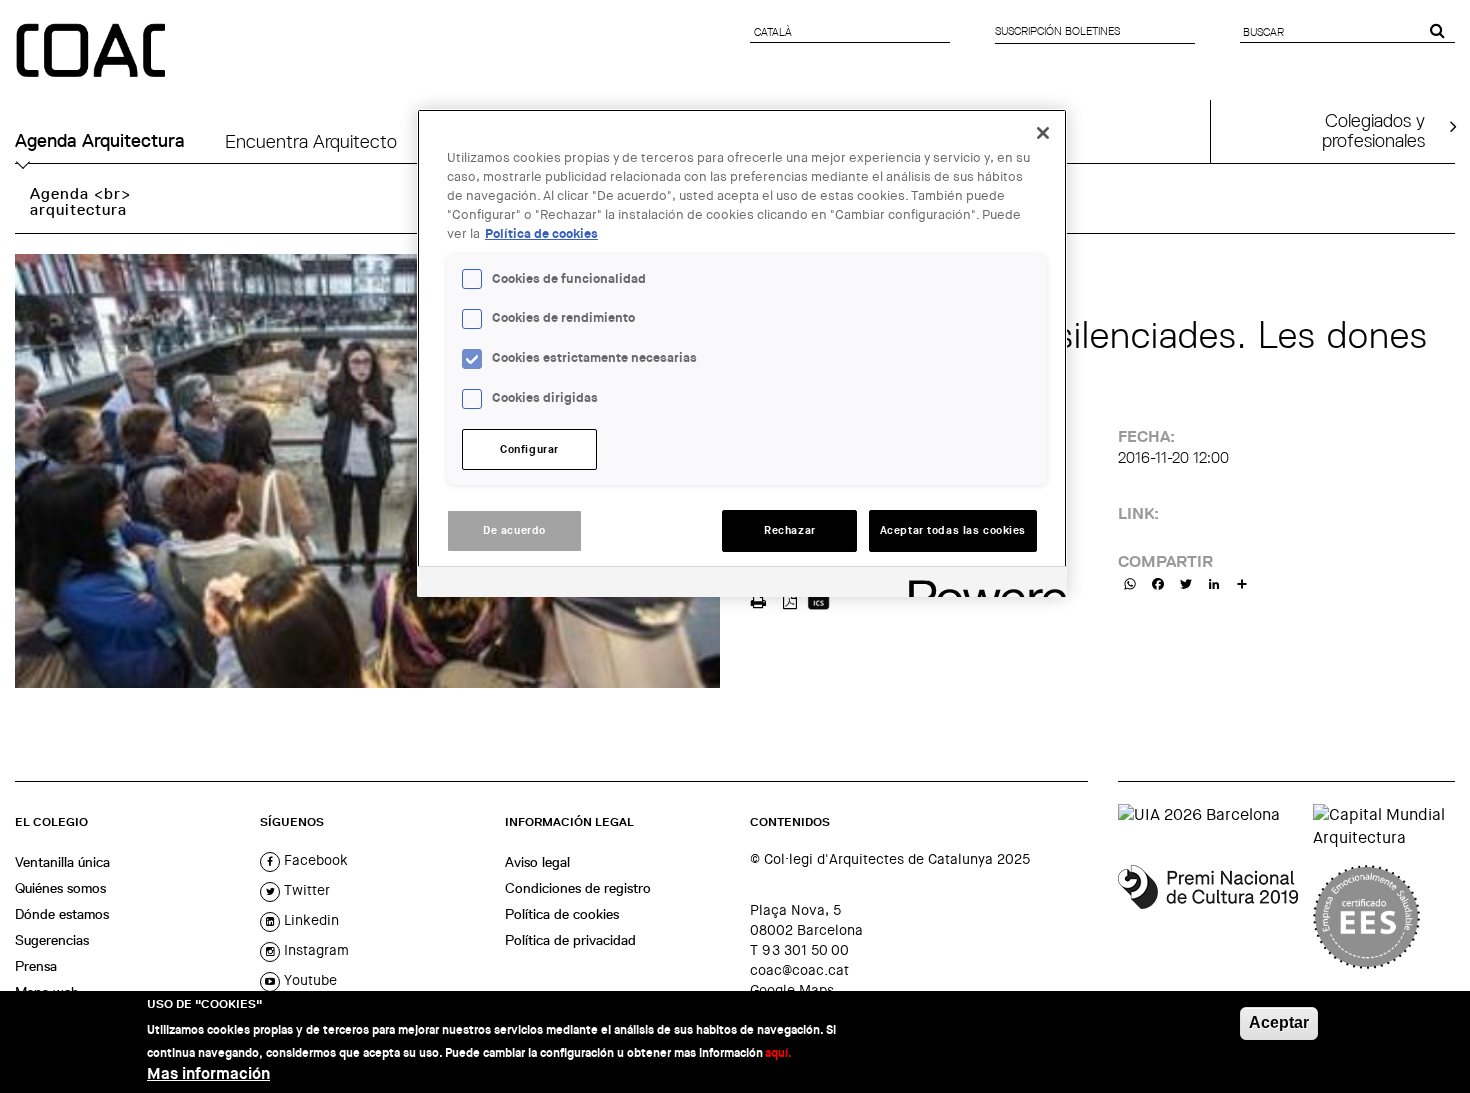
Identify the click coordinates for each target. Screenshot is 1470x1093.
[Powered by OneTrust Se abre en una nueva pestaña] (981, 584)
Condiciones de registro (578, 888)
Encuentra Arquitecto (311, 141)
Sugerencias (52, 940)
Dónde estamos (62, 914)
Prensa (36, 966)
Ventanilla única (62, 862)
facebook (314, 860)
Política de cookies (562, 914)
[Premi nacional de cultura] (1208, 917)
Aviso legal (537, 862)
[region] (742, 353)
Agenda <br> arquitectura (80, 201)
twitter (305, 890)
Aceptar (1279, 1022)
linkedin (309, 920)
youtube (308, 980)
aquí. (778, 1052)
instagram (314, 950)
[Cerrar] (1043, 133)
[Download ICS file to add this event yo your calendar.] (818, 599)
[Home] (93, 52)
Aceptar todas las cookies (953, 530)
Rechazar (790, 530)
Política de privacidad (570, 940)
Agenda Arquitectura (100, 141)
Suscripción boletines (1057, 31)
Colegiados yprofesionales (1373, 130)
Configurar (529, 449)
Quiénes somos (60, 888)
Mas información (208, 1073)
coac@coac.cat (799, 970)
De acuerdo (514, 530)
